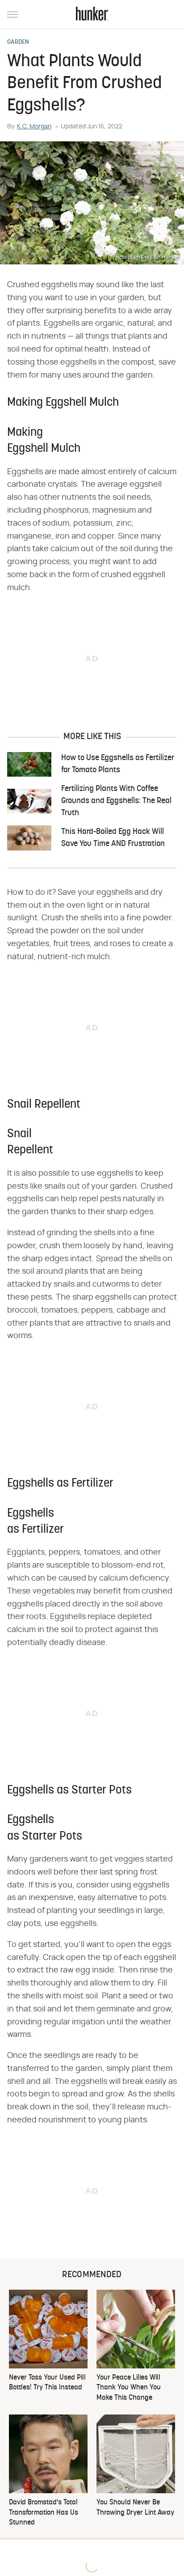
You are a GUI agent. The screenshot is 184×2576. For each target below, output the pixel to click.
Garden (18, 43)
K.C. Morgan (34, 127)
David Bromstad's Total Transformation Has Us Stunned (44, 2513)
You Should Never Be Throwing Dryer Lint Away (135, 2508)
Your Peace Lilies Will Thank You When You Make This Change (129, 2388)
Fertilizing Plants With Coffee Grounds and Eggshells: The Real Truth (116, 801)
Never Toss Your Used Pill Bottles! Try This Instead (47, 2383)
